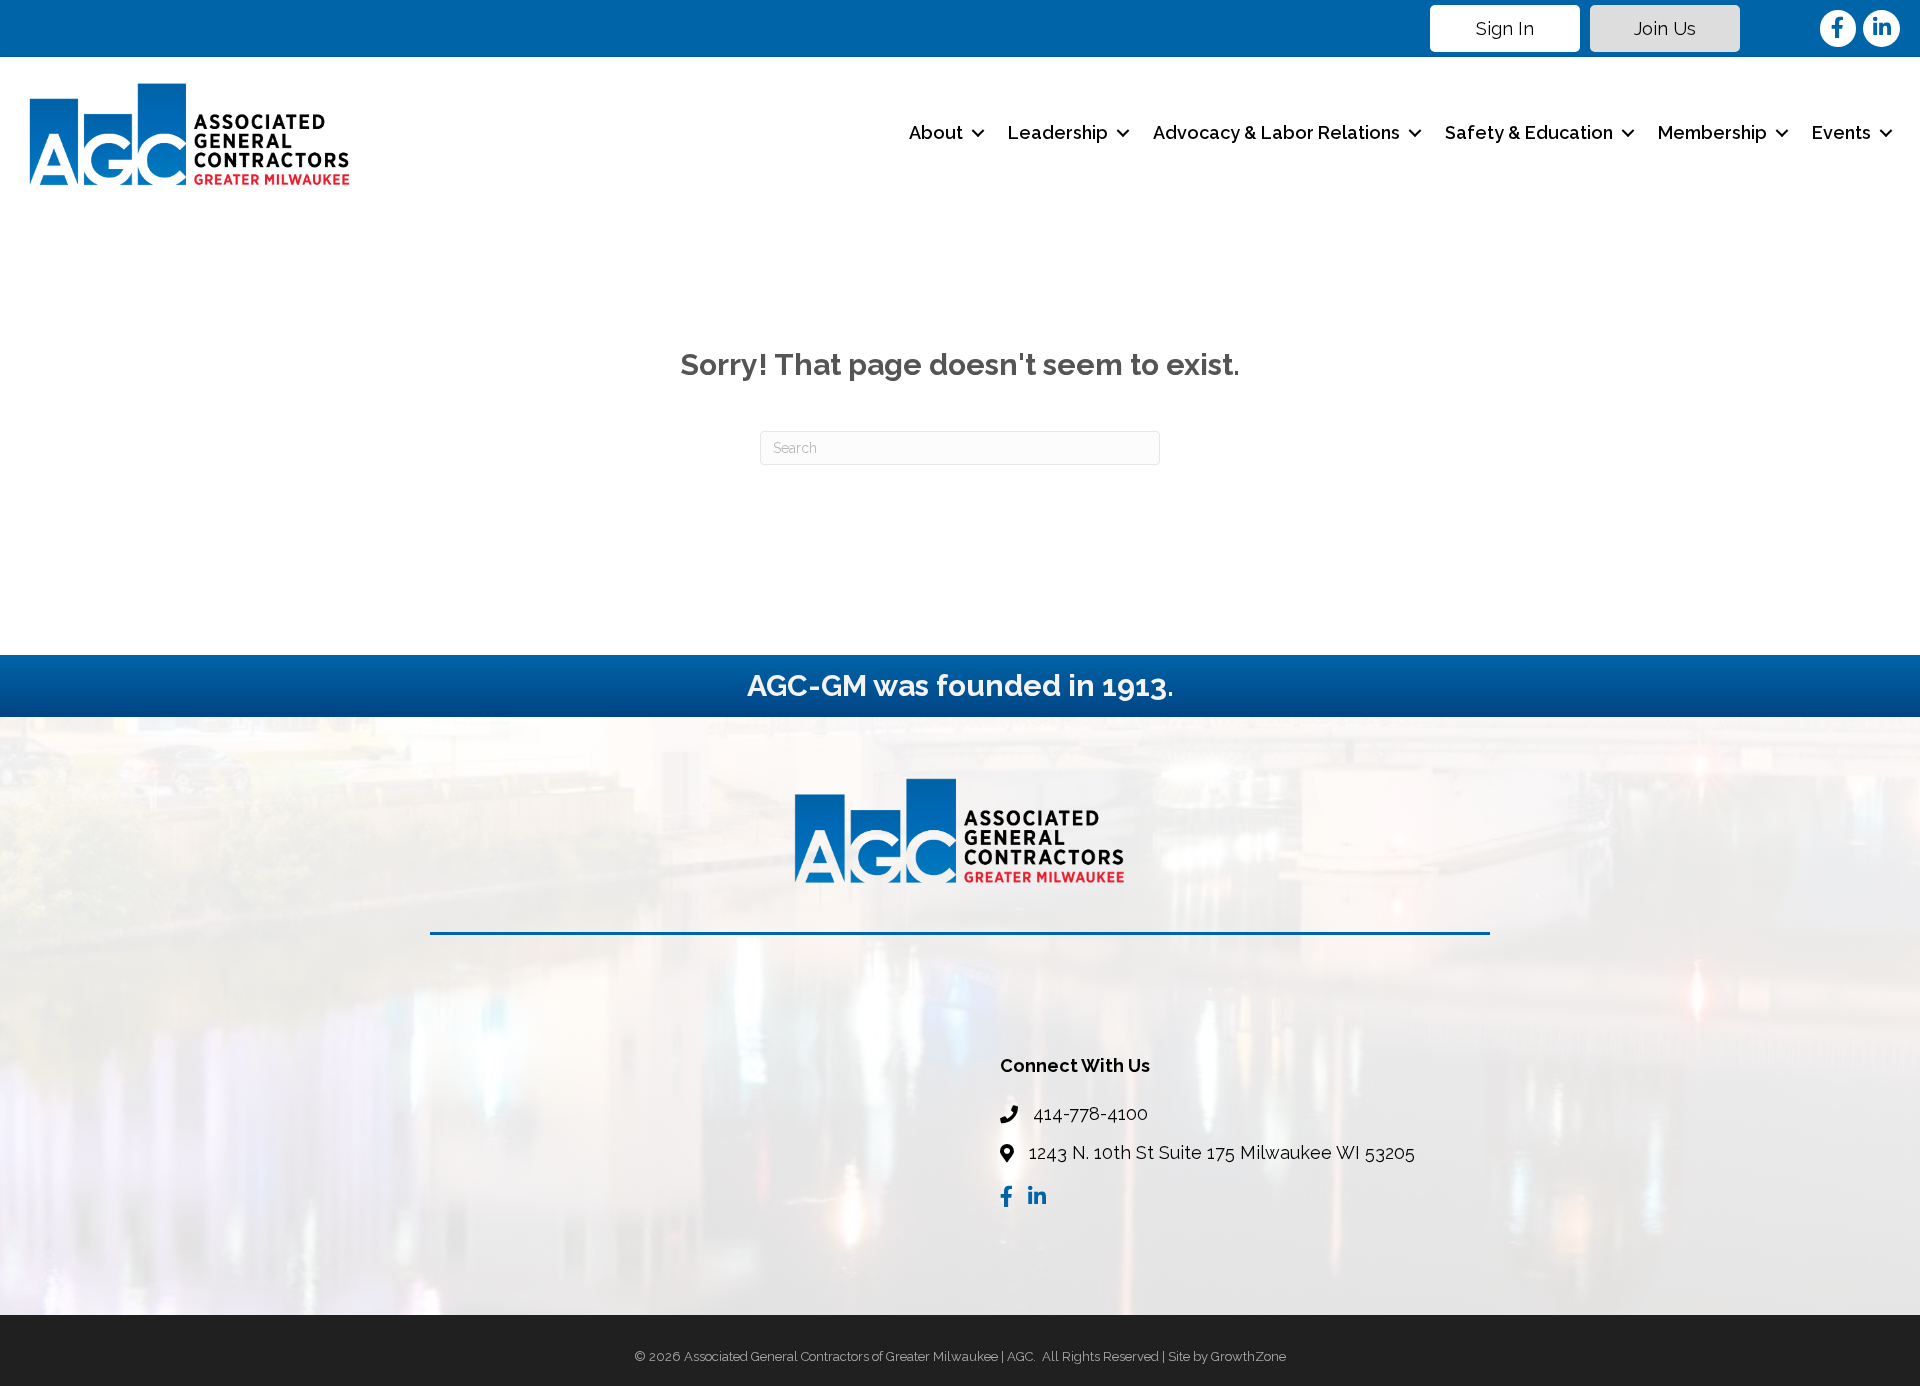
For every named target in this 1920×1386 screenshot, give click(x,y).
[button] (1505, 28)
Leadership (1058, 132)
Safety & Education (1529, 132)
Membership (1712, 132)
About (936, 132)
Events (1841, 132)
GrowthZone (1248, 1356)
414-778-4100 (1090, 1113)
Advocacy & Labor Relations (1276, 132)
